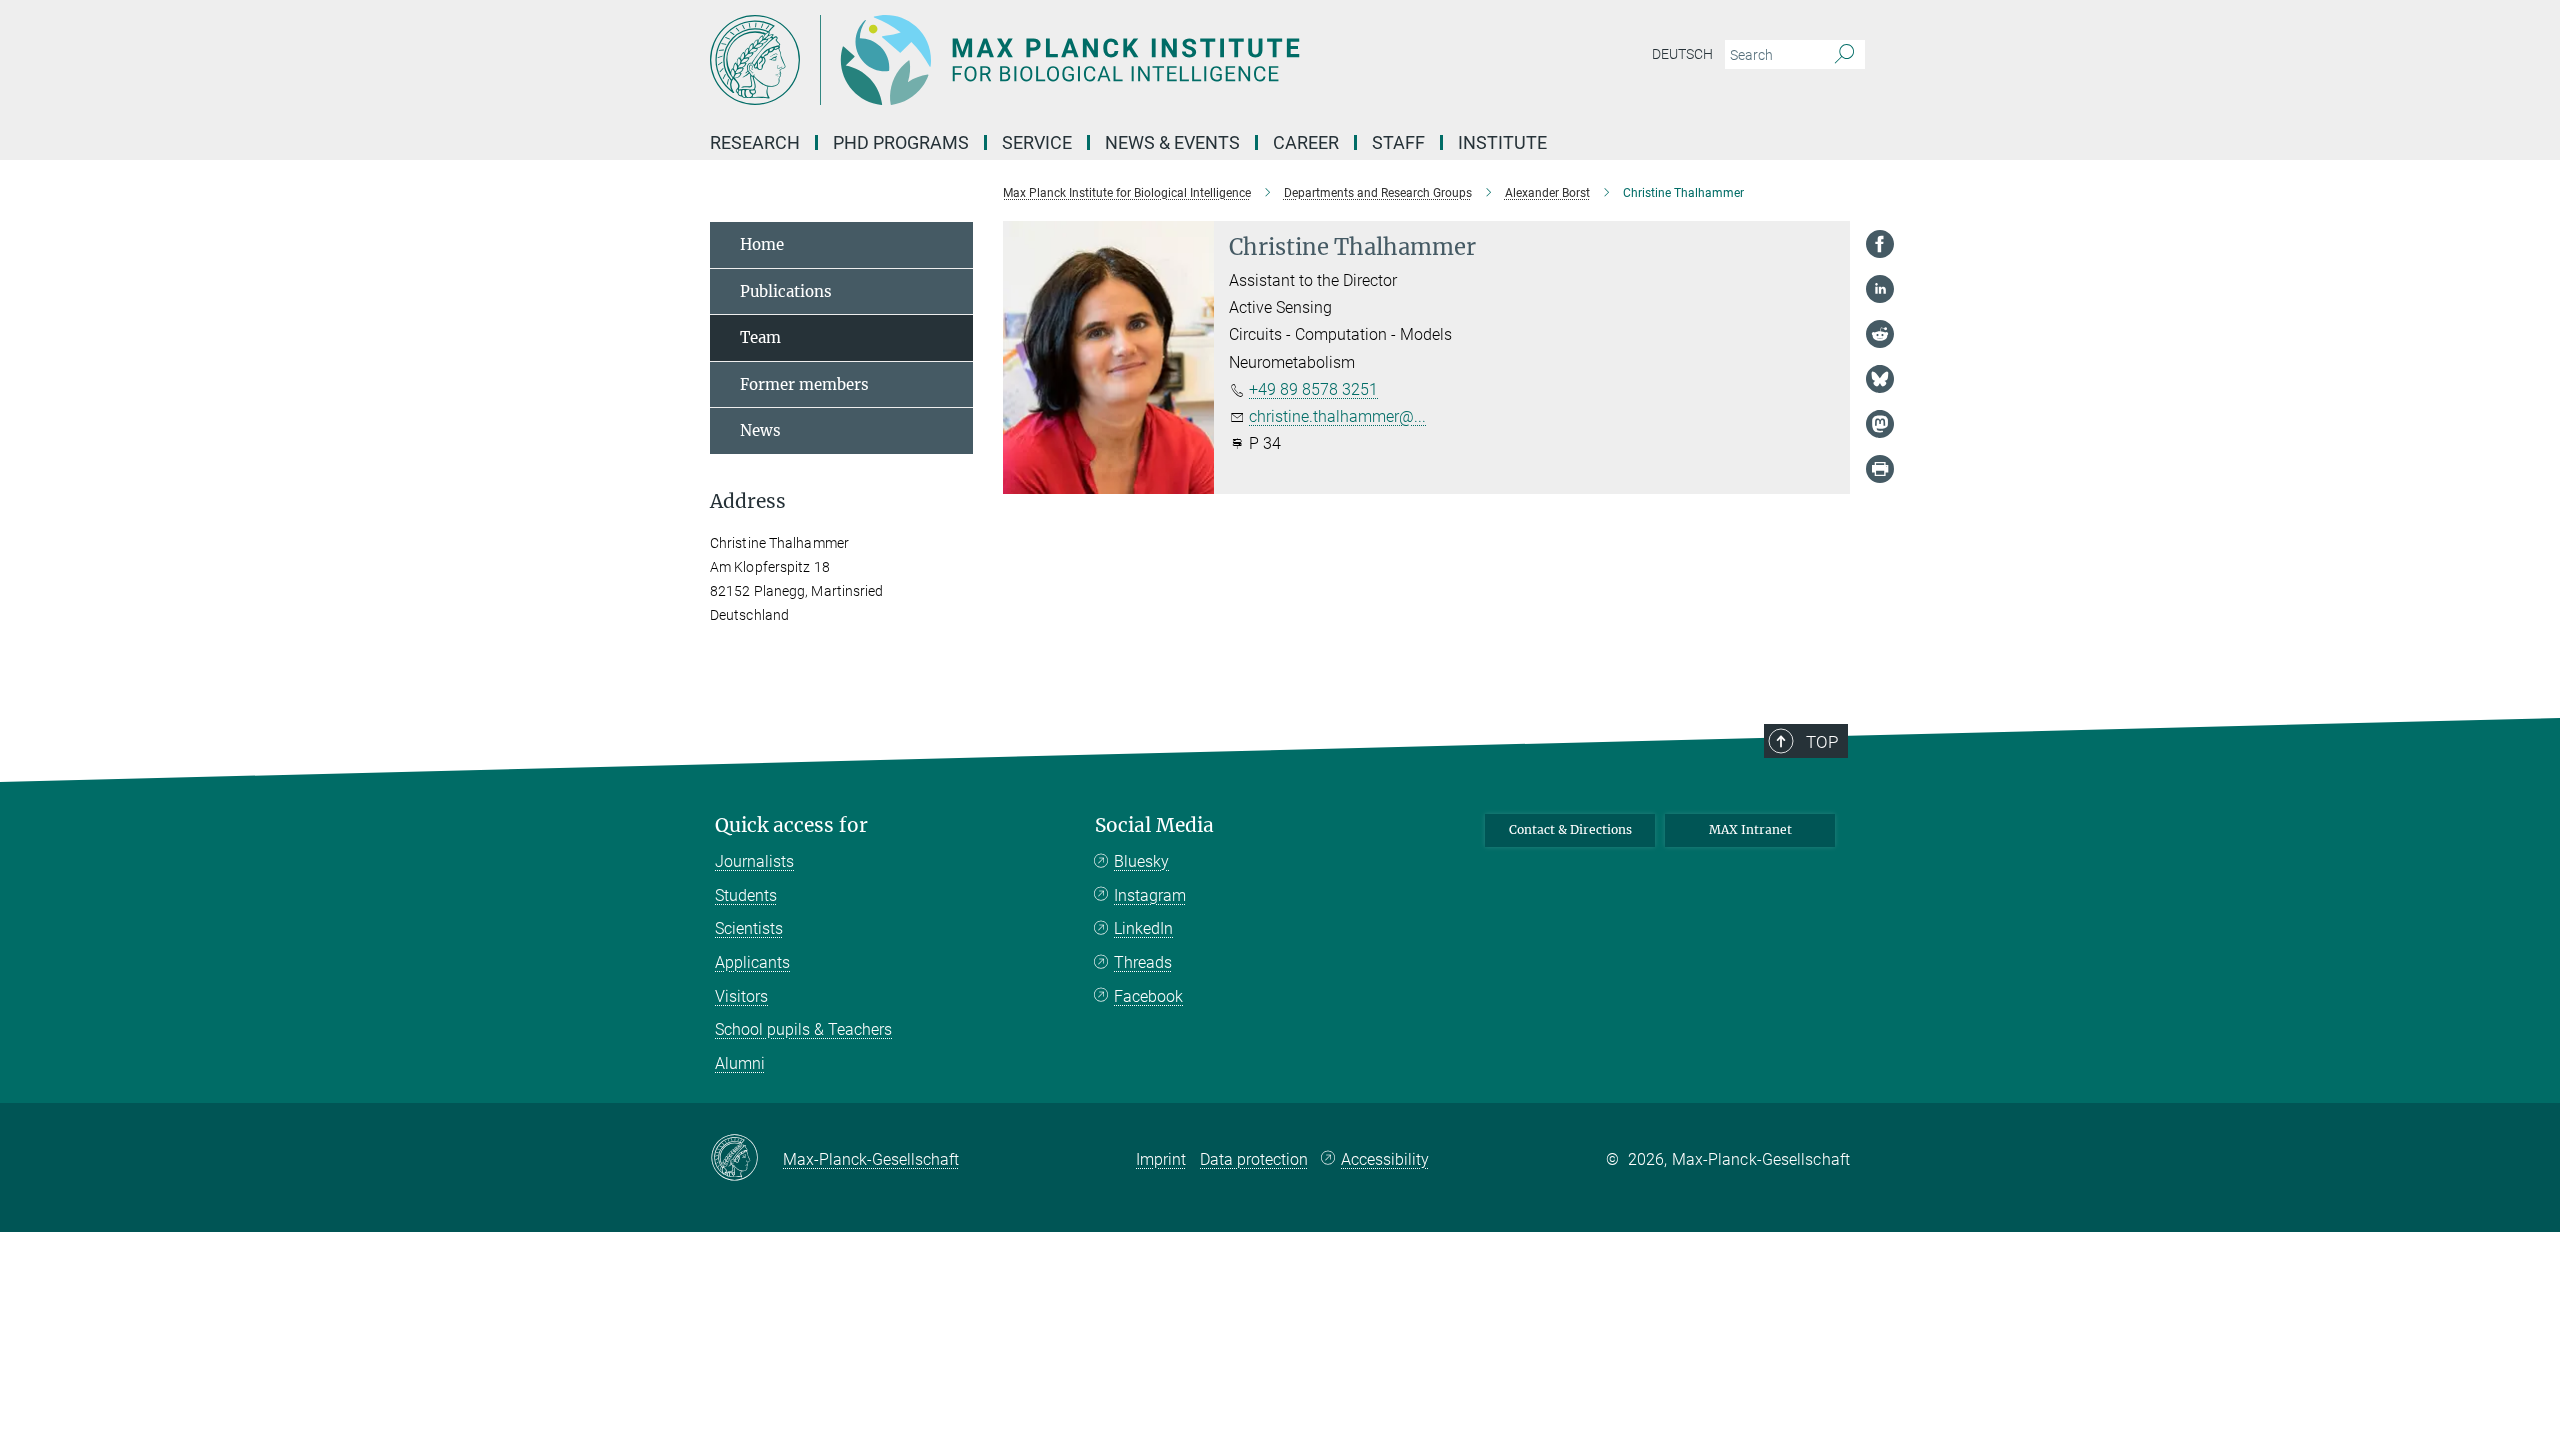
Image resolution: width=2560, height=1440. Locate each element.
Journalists (754, 861)
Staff (1398, 142)
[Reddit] (1880, 334)
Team (760, 337)
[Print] (1880, 469)
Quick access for (791, 825)
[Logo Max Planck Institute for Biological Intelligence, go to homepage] (1085, 60)
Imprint (1161, 1159)
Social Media (1154, 825)
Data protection (1254, 1159)
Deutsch (1682, 54)
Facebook (1148, 996)
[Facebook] (1880, 244)
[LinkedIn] (1880, 289)
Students (746, 895)
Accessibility (1385, 1159)
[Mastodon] (1880, 424)
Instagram (1150, 895)
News (760, 430)
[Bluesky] (1880, 379)
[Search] (1844, 55)
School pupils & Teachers (803, 1029)
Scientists (749, 928)
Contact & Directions (1570, 829)
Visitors (741, 996)
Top (1822, 742)
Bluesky (1141, 861)
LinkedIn (1143, 928)
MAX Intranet (1750, 829)
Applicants (752, 962)
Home (762, 244)
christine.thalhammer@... (1337, 416)
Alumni (740, 1063)
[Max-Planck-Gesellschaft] (746, 1159)
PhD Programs (901, 142)
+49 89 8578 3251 (1313, 389)
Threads (1143, 962)
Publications (786, 291)
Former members (804, 384)
